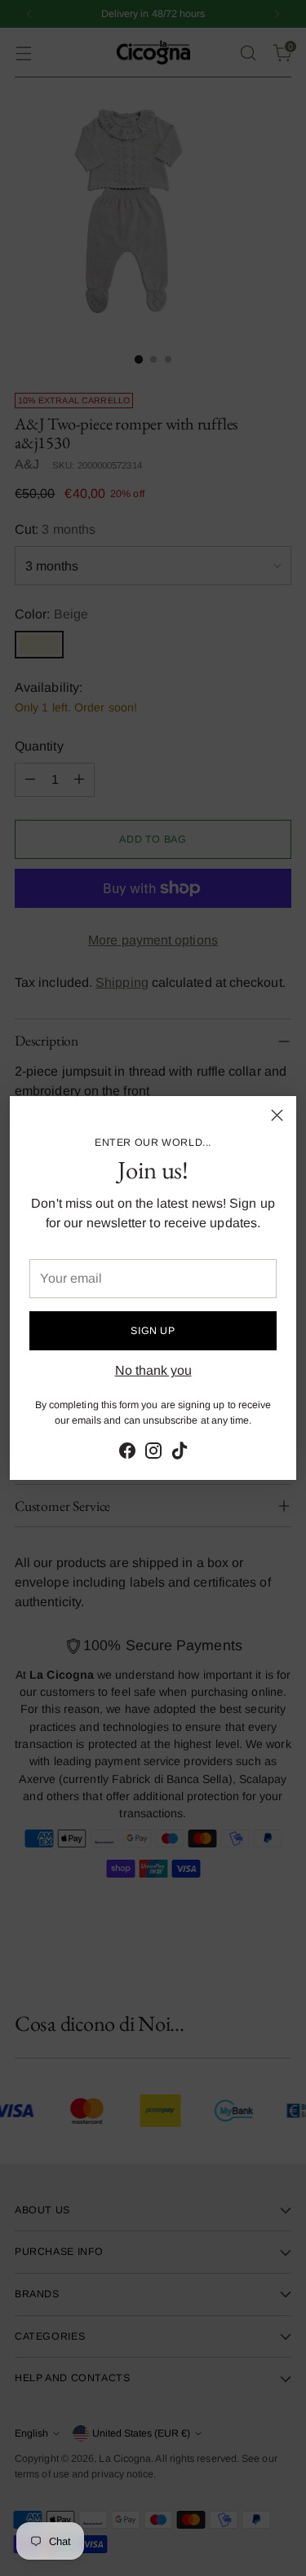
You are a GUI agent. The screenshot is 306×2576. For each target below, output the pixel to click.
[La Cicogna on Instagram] (153, 1453)
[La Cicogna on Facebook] (127, 1453)
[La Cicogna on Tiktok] (180, 1453)
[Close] (277, 1115)
